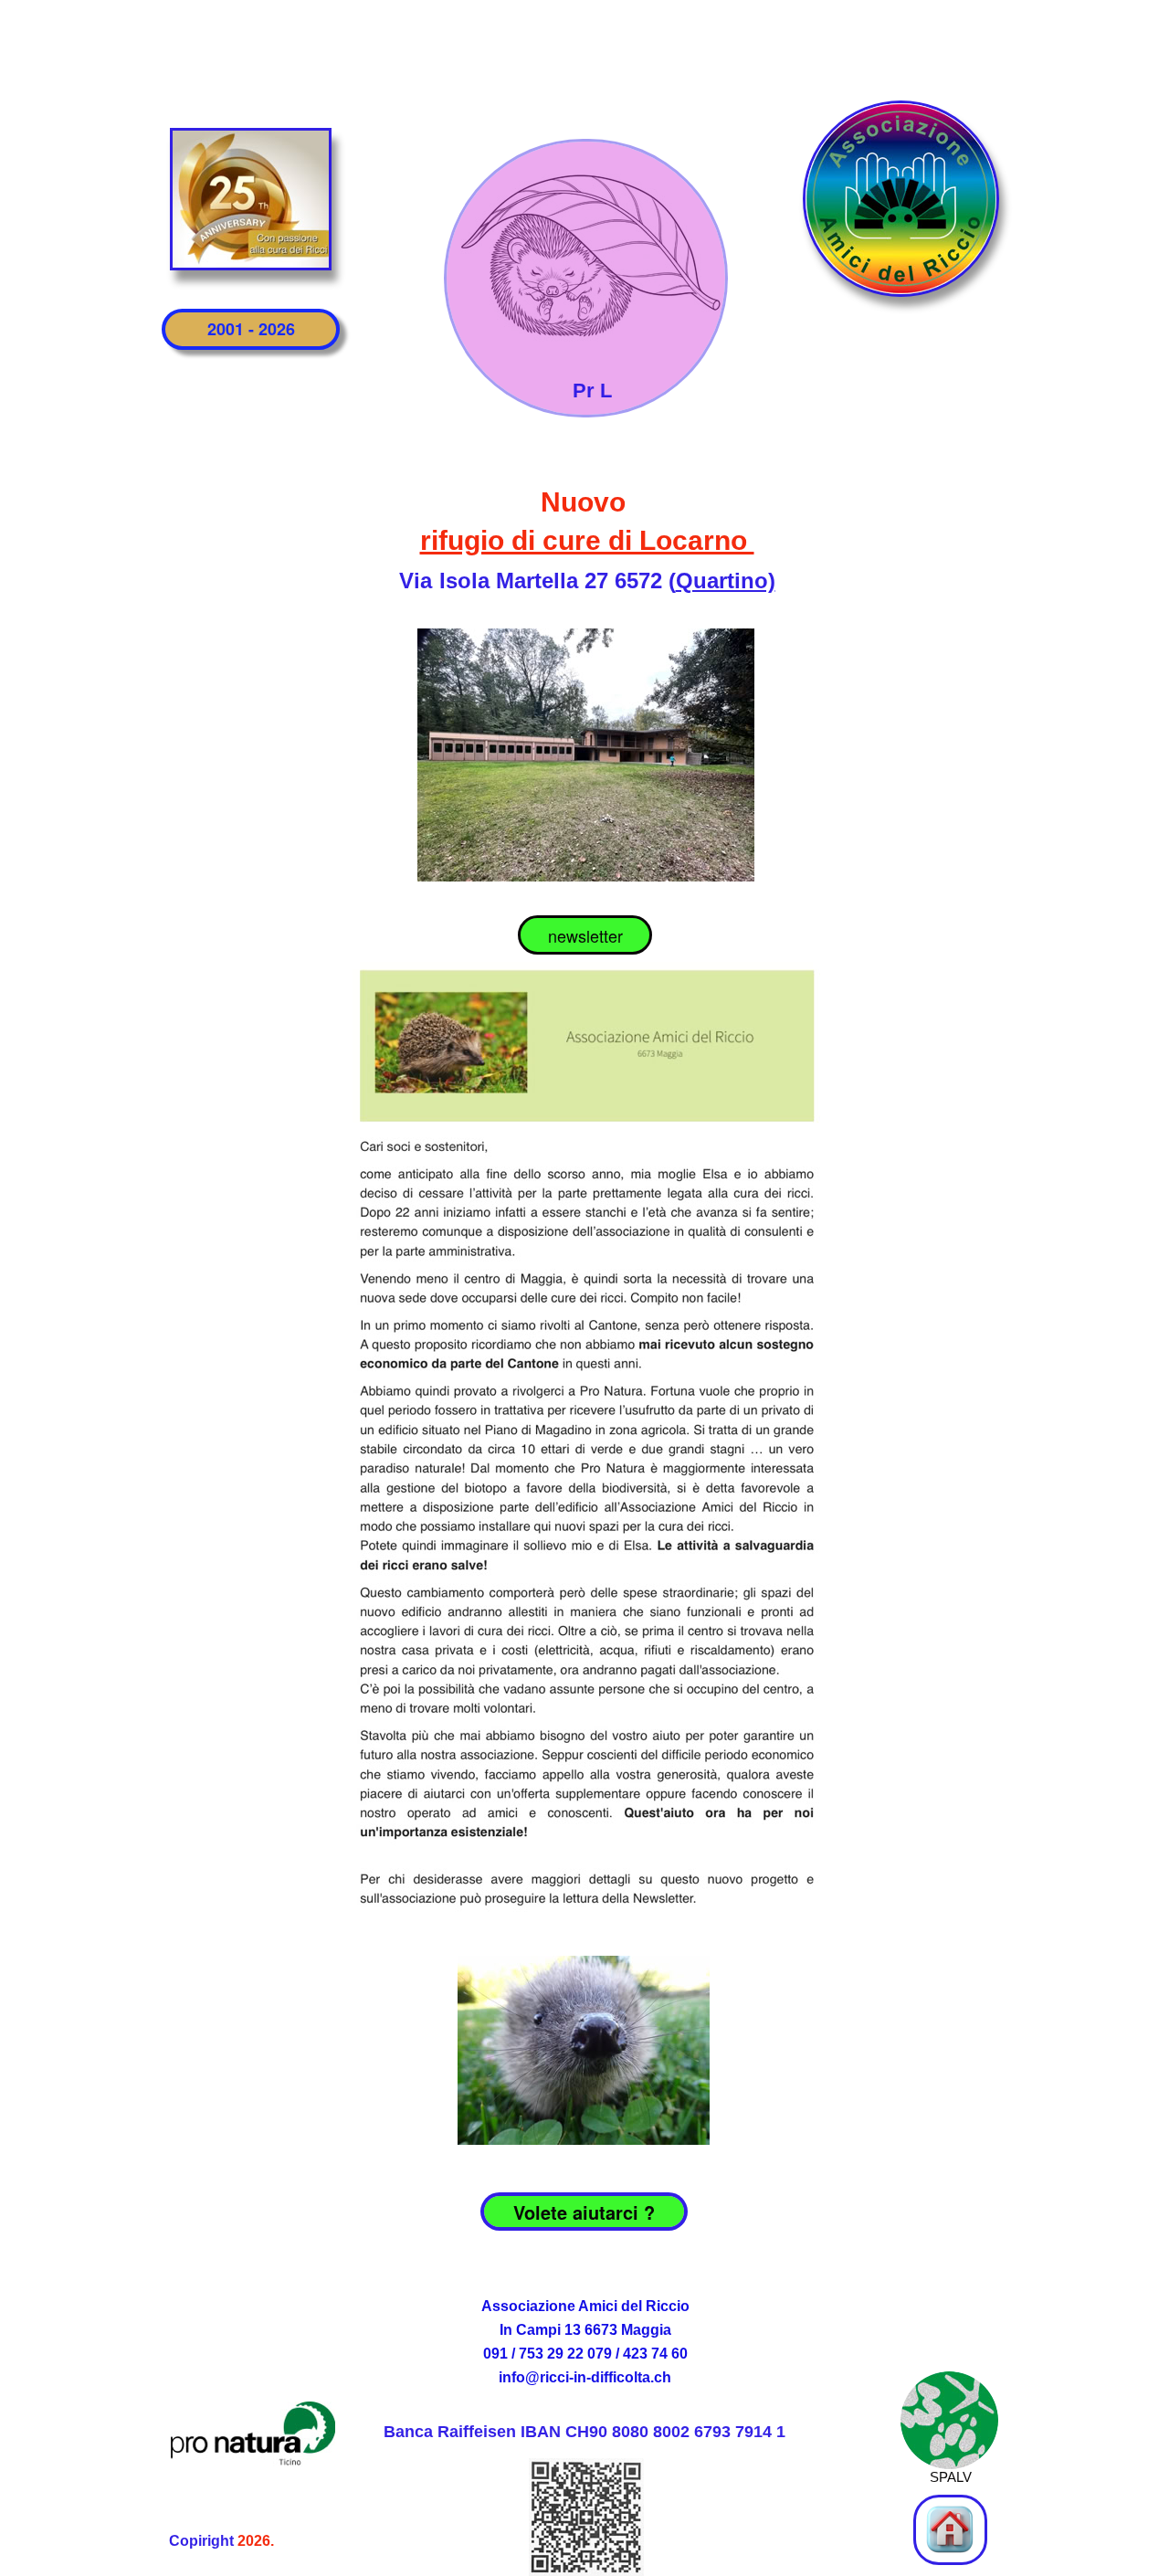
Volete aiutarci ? (584, 2212)
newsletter (585, 935)
